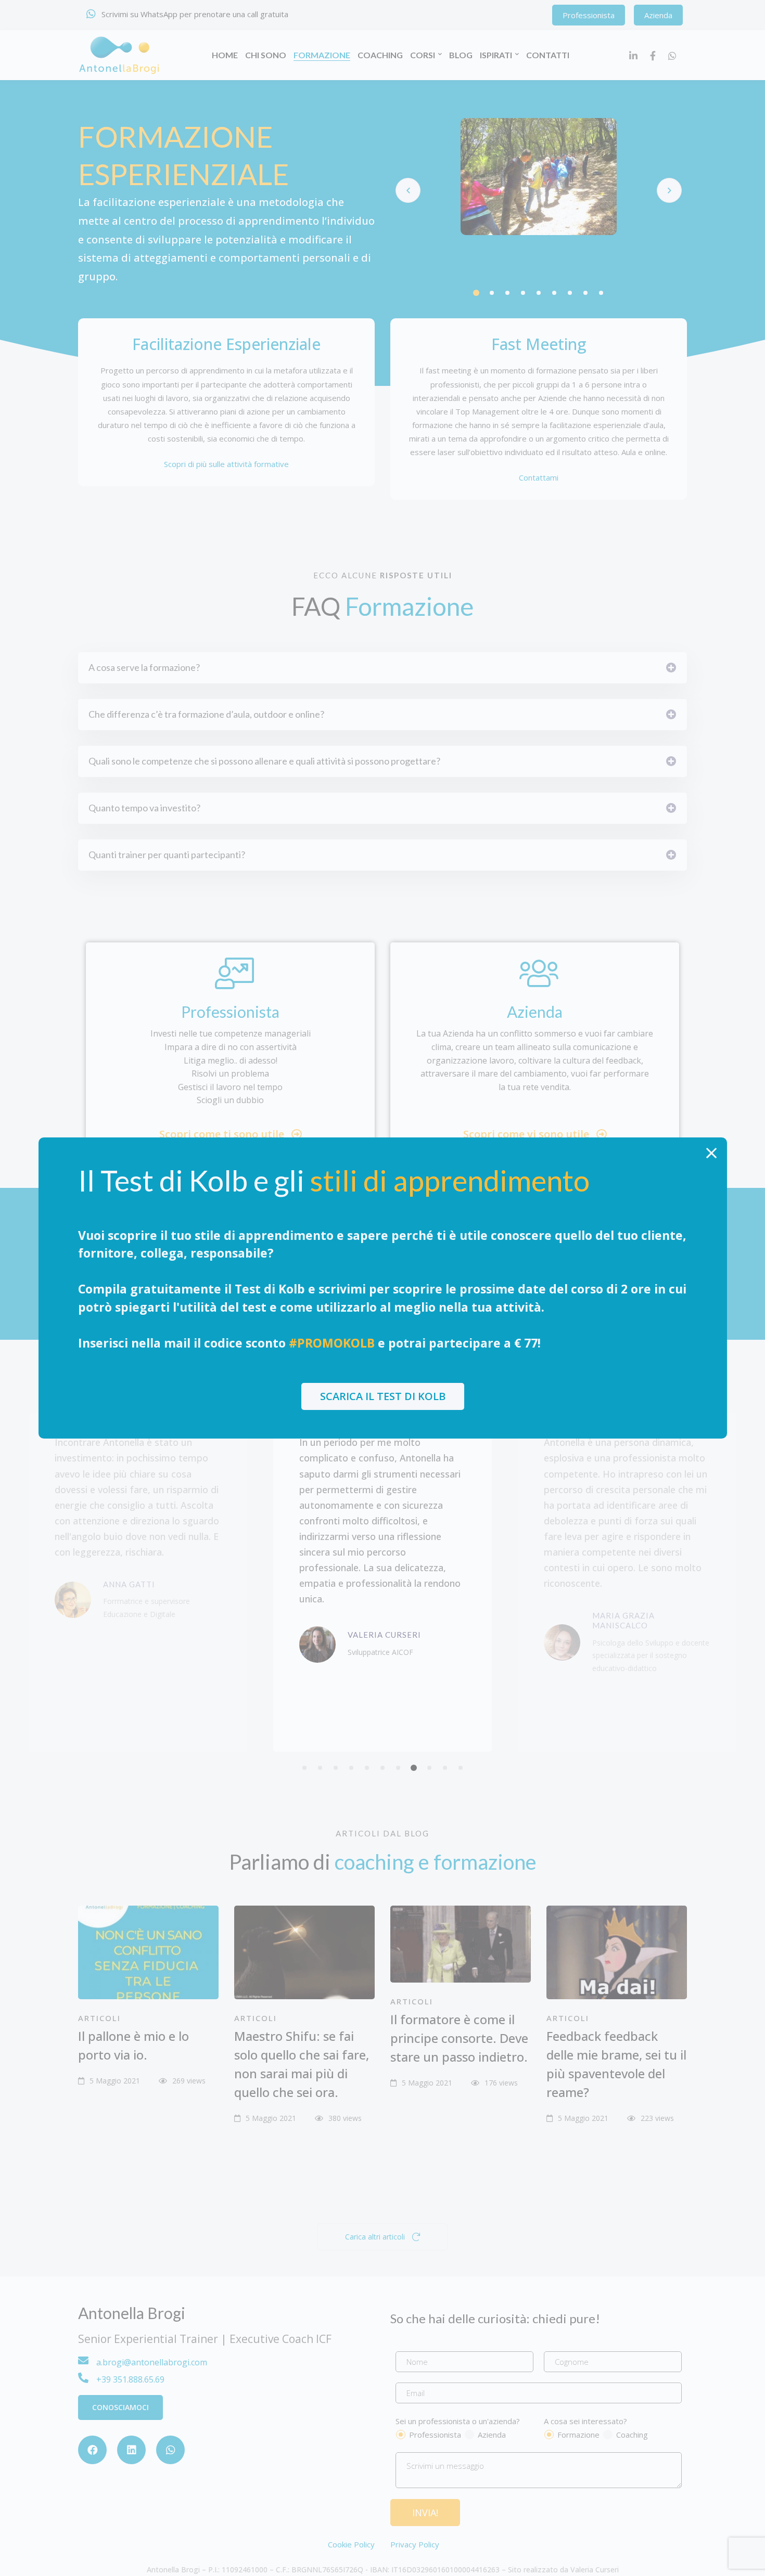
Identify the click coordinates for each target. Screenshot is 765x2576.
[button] (383, 1396)
